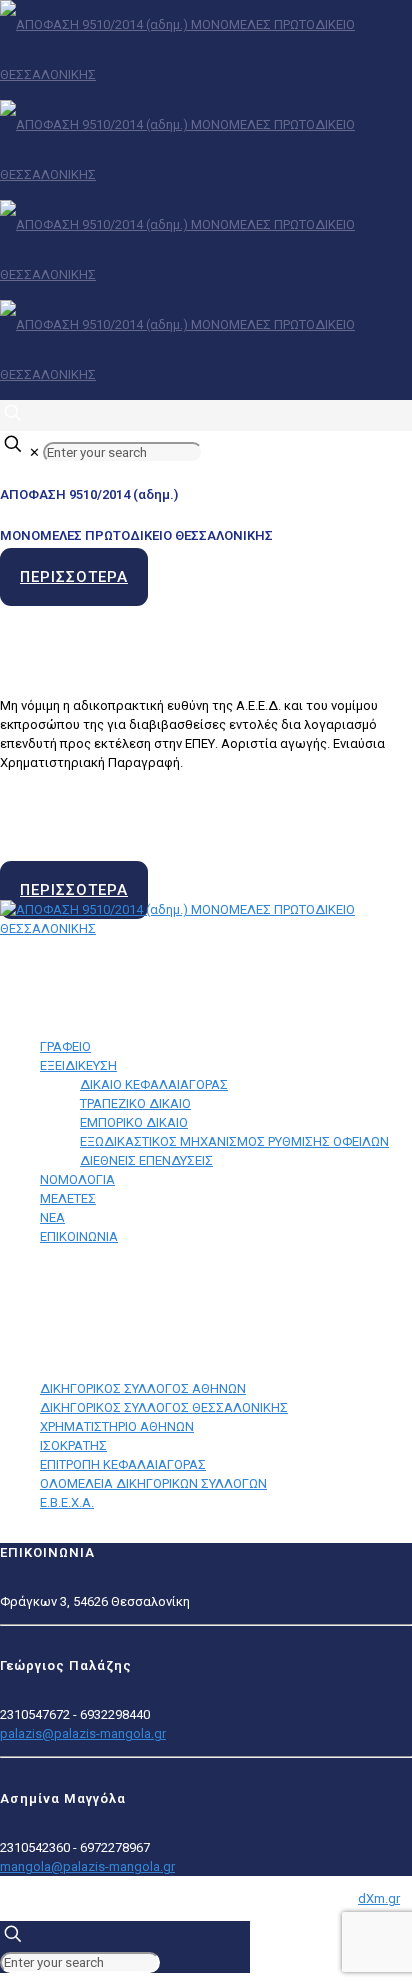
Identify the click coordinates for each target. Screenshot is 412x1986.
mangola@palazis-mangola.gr (87, 1866)
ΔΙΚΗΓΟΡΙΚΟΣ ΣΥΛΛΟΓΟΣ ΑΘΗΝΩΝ (143, 1388)
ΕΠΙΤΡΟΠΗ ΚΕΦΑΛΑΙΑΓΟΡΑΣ (123, 1464)
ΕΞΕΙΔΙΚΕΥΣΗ (78, 1065)
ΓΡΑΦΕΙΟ (65, 1046)
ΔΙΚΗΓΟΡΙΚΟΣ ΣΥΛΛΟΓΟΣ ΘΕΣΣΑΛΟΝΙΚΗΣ (164, 1407)
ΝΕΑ (52, 1217)
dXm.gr (379, 1898)
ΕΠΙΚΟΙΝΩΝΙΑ (79, 1236)
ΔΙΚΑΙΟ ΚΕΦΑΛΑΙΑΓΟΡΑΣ (154, 1084)
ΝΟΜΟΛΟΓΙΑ (77, 1179)
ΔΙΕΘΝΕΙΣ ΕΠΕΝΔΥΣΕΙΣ (146, 1160)
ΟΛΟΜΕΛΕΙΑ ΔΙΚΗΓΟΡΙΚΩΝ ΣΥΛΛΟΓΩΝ (153, 1483)
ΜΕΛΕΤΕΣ (68, 1198)
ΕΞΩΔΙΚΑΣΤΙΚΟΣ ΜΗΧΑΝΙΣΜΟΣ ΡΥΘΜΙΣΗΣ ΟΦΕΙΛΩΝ (234, 1141)
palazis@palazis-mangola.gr (83, 1733)
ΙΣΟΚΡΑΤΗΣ (73, 1445)
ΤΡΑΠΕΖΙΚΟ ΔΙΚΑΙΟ (135, 1103)
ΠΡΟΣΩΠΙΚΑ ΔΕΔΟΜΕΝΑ (76, 1290)
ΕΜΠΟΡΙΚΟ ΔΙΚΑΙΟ (134, 1122)
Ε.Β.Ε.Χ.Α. (67, 1502)
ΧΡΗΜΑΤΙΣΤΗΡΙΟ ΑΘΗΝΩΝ (117, 1426)
